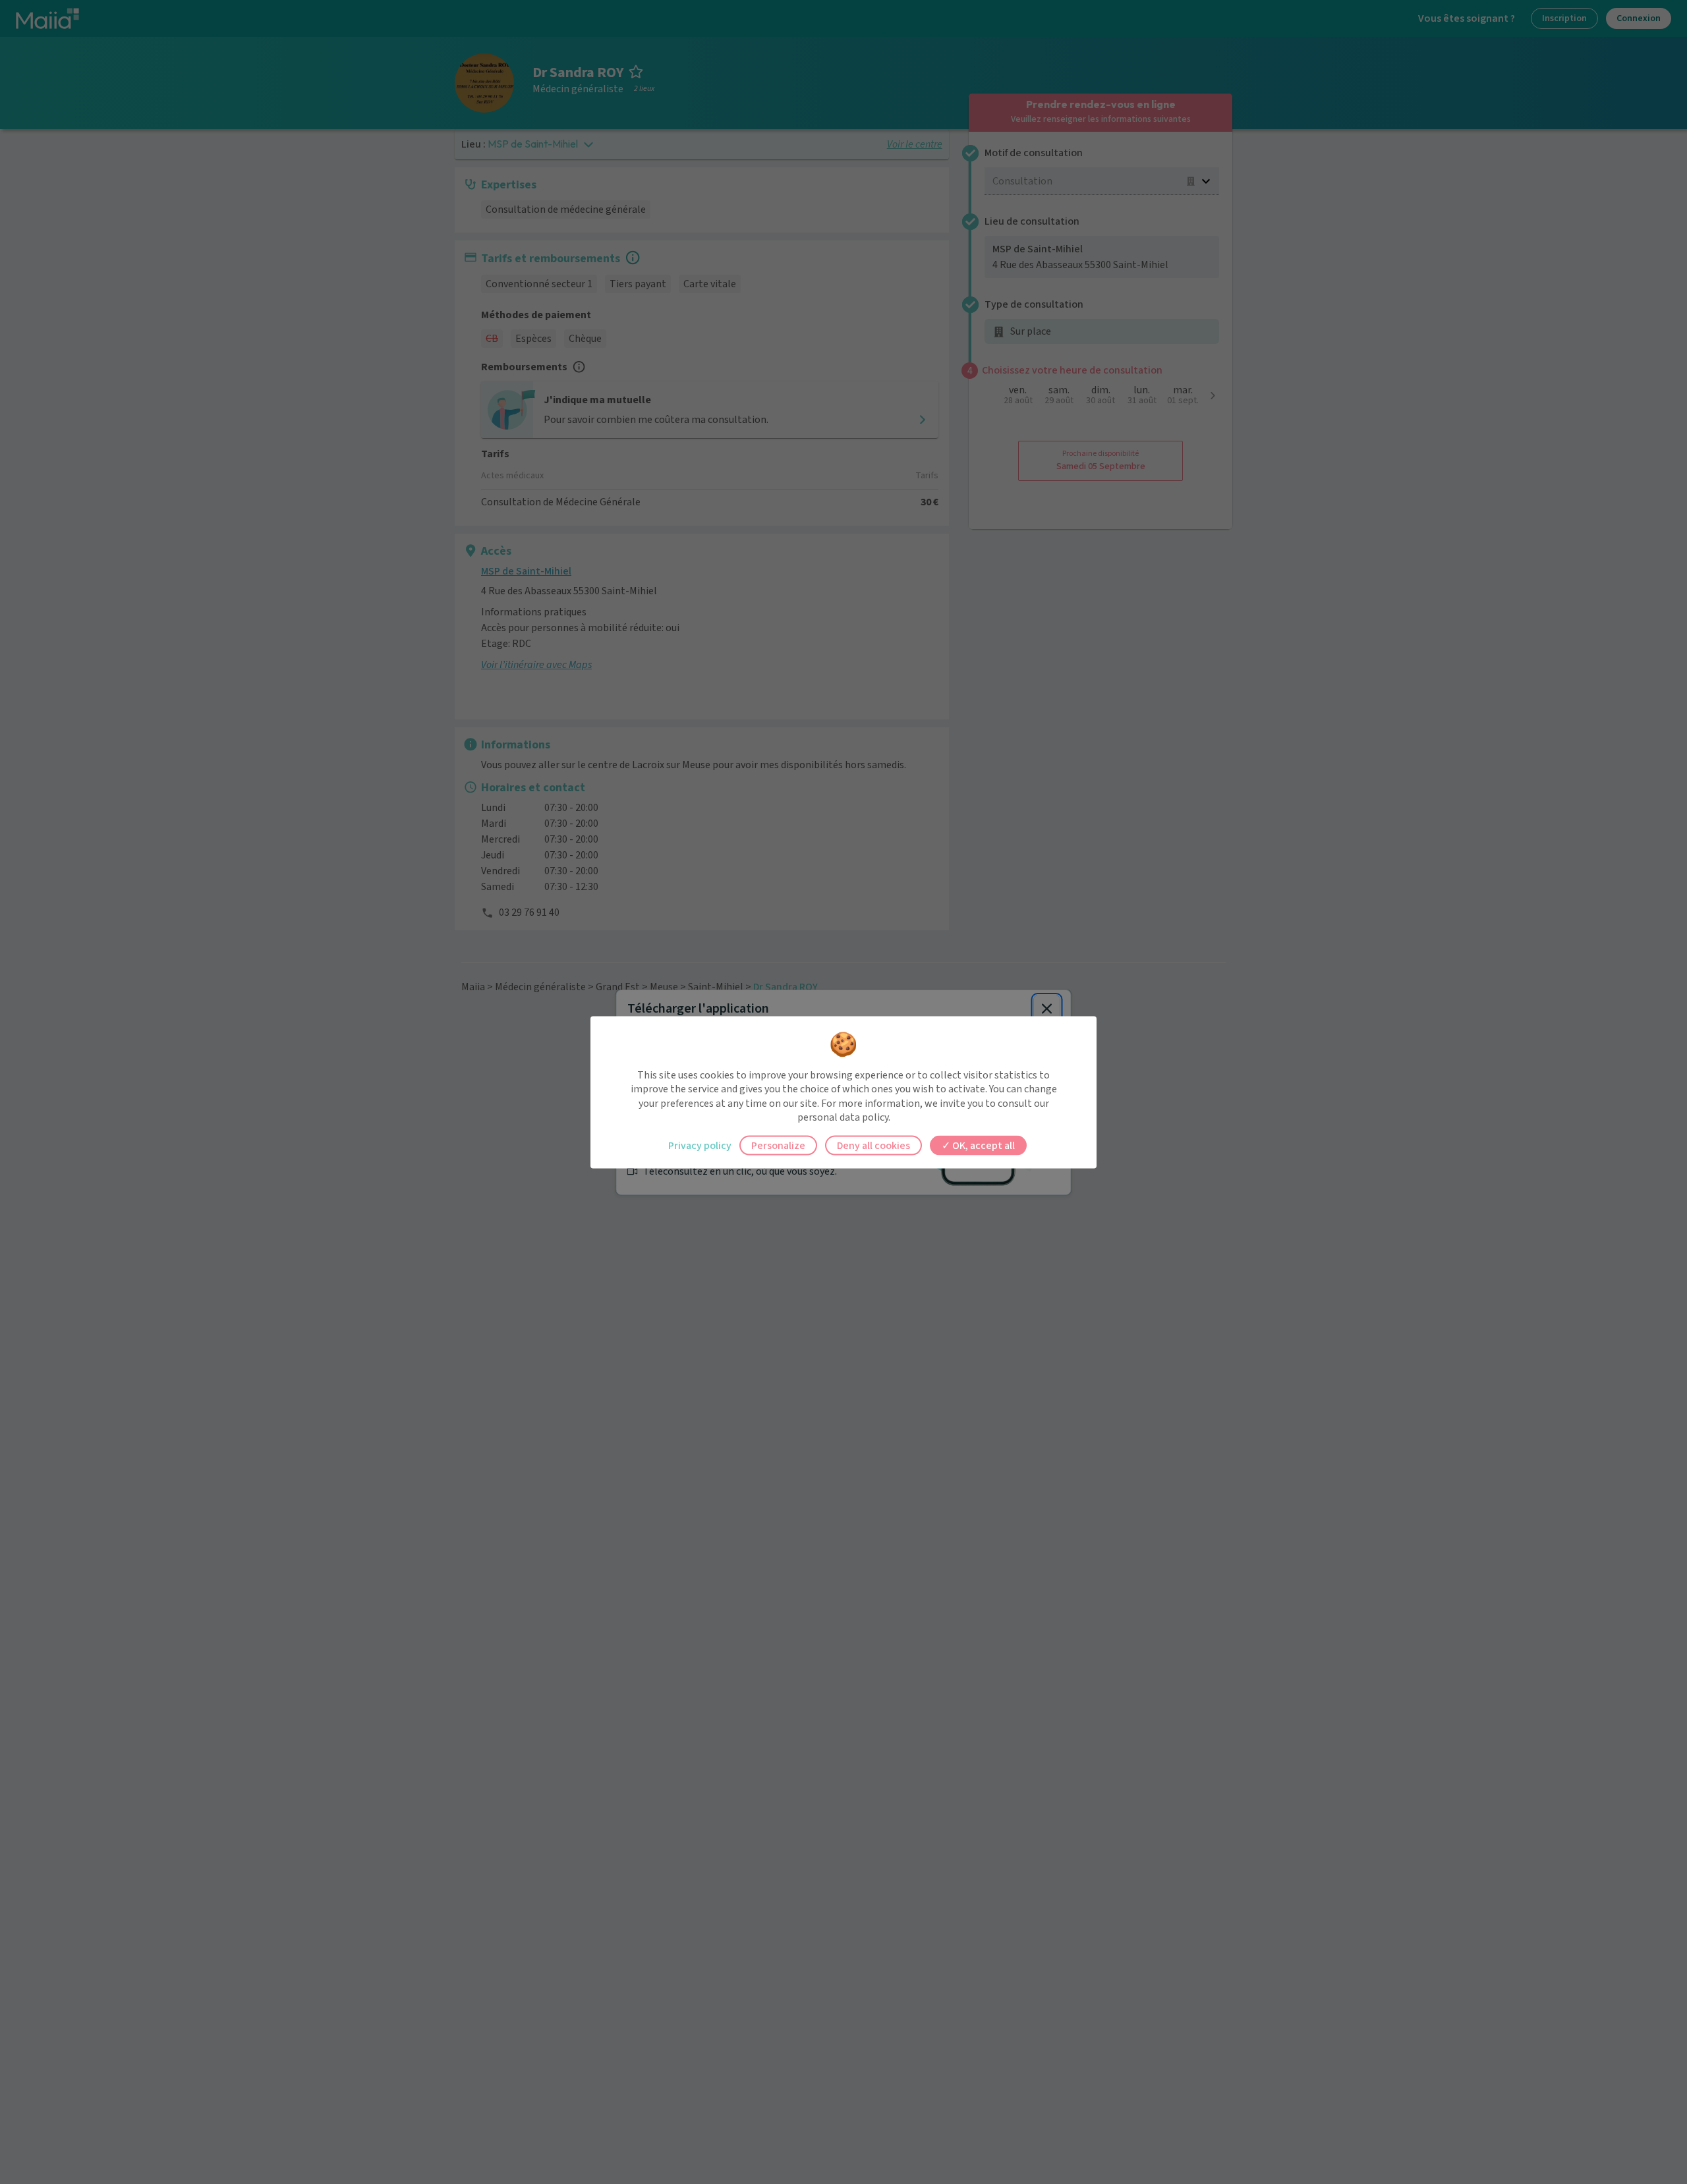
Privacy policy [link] (700, 1145)
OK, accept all (983, 1145)
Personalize (778, 1145)
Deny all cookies (873, 1145)
